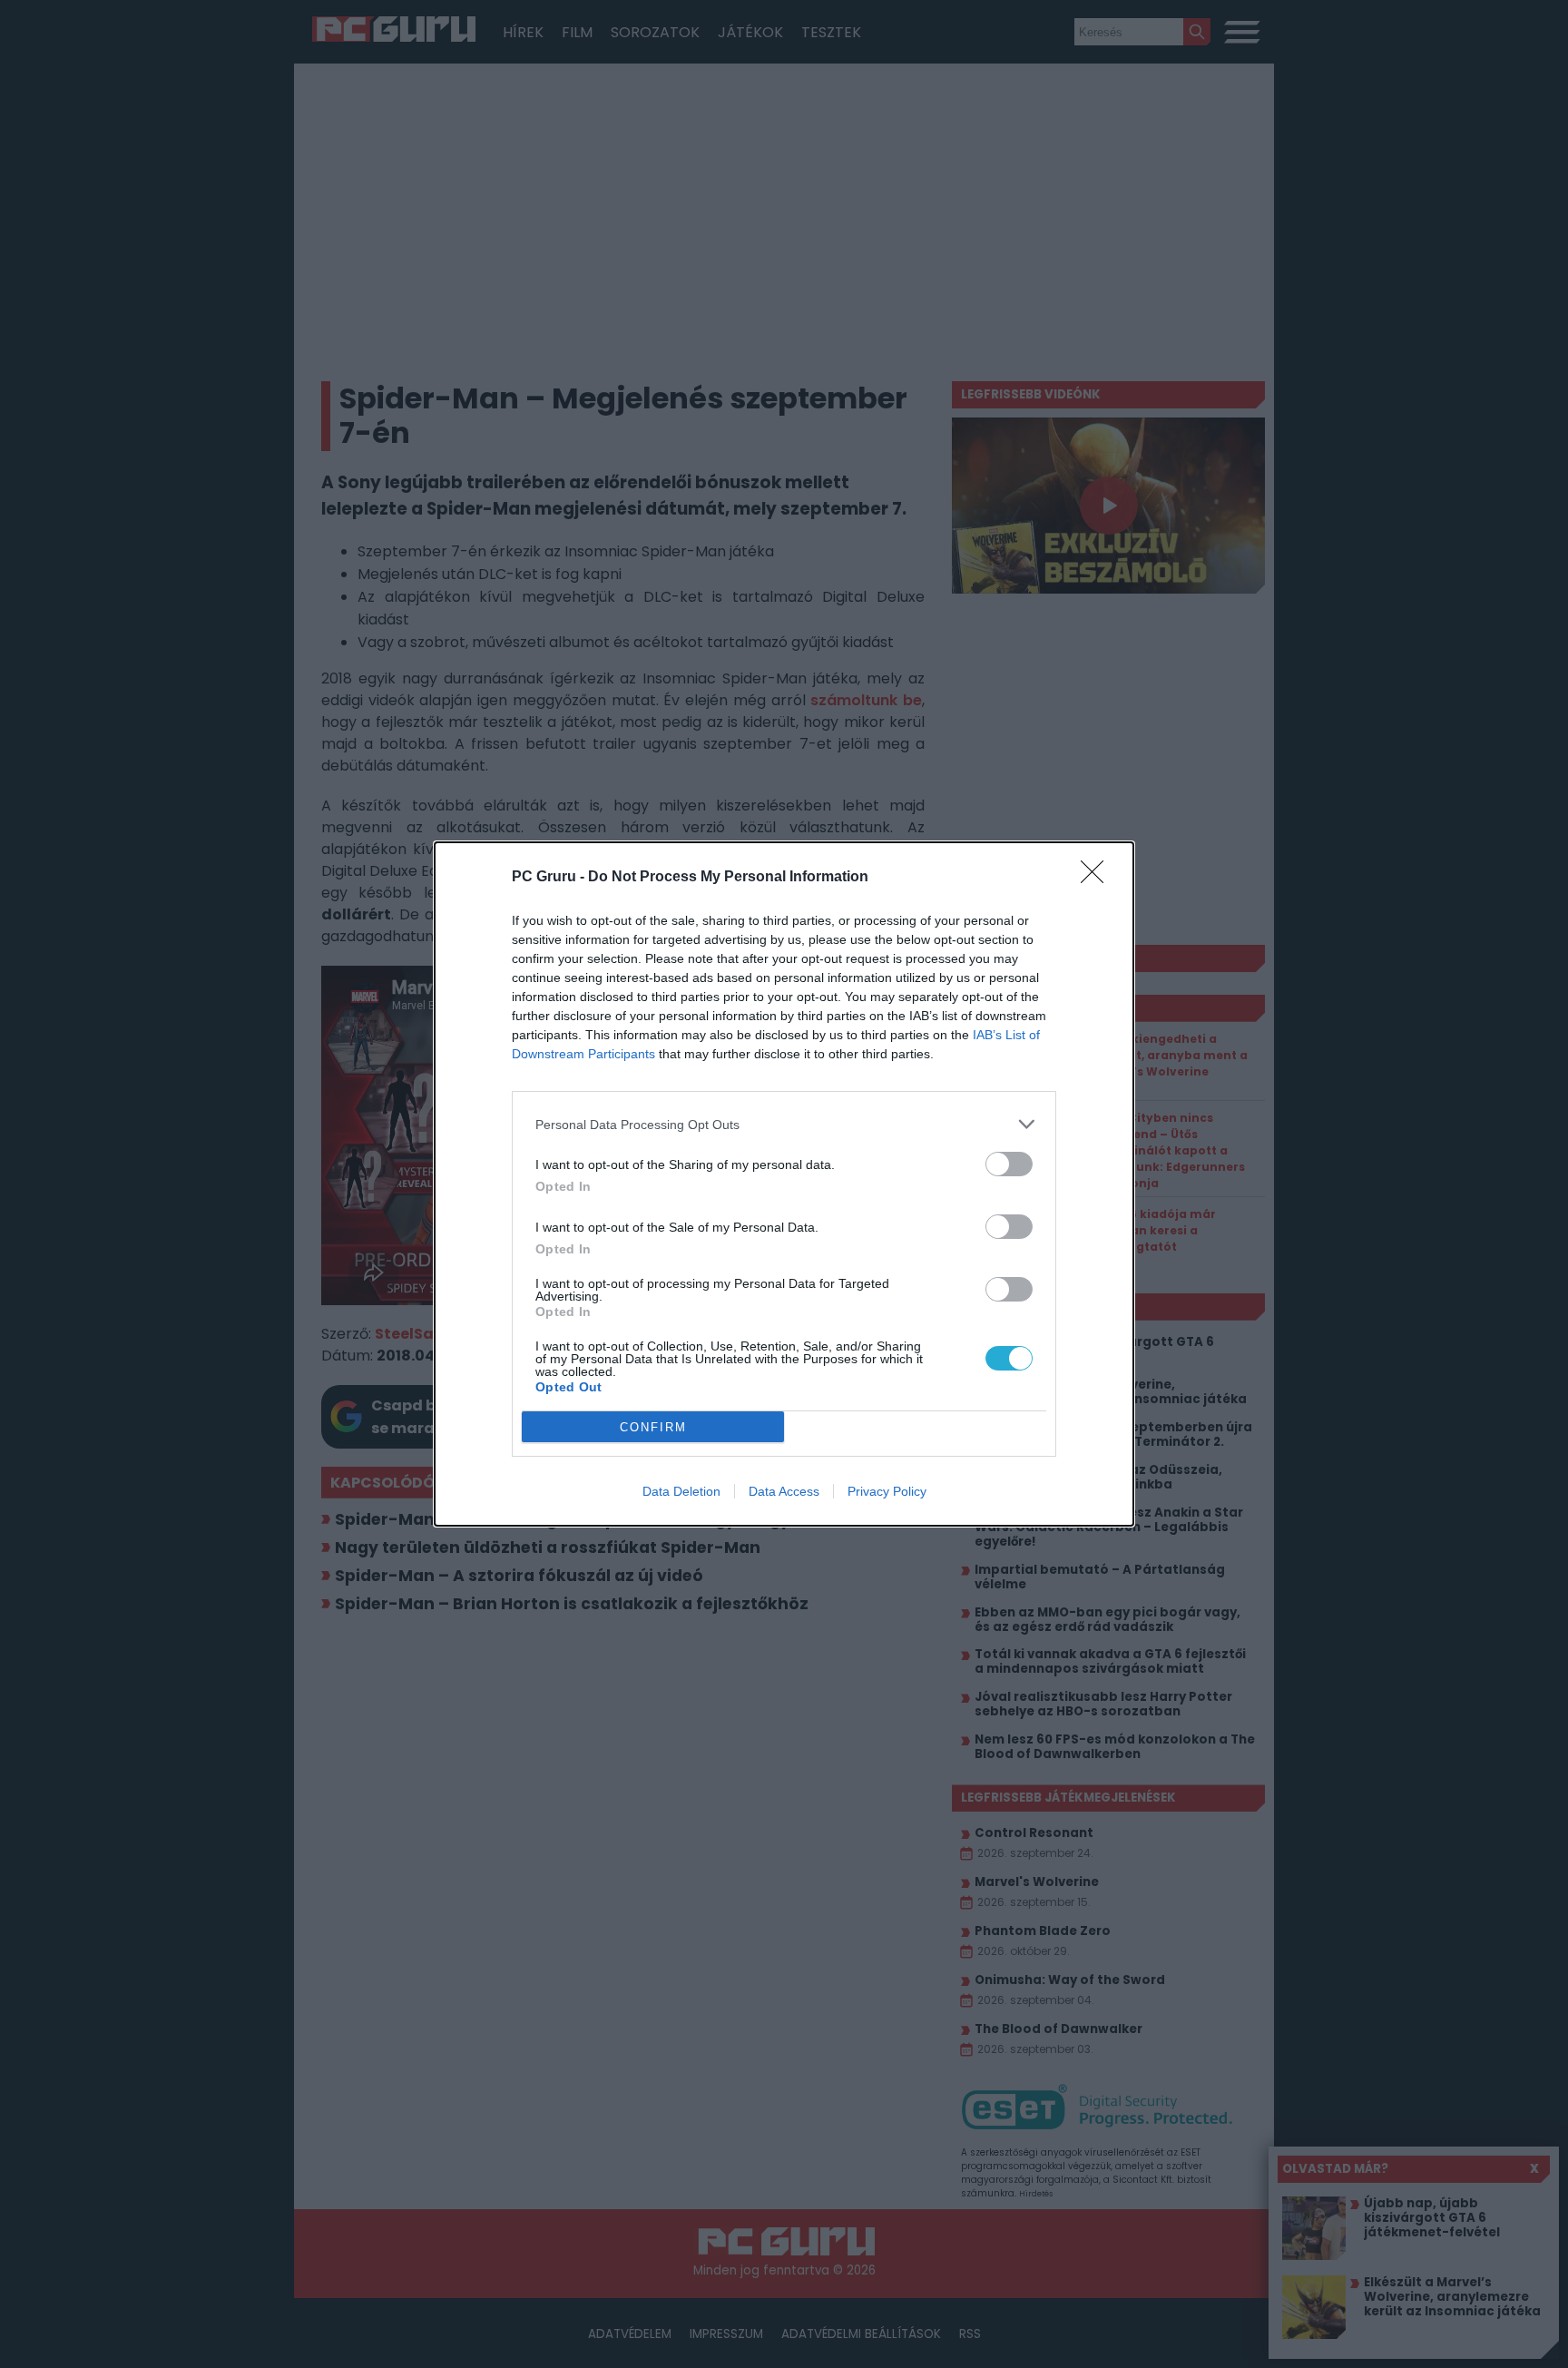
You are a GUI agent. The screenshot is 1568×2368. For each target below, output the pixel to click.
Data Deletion (681, 1491)
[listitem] (784, 1124)
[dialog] (784, 1184)
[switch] (1009, 1164)
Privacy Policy (887, 1491)
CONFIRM (653, 1427)
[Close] (1098, 878)
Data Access (784, 1491)
